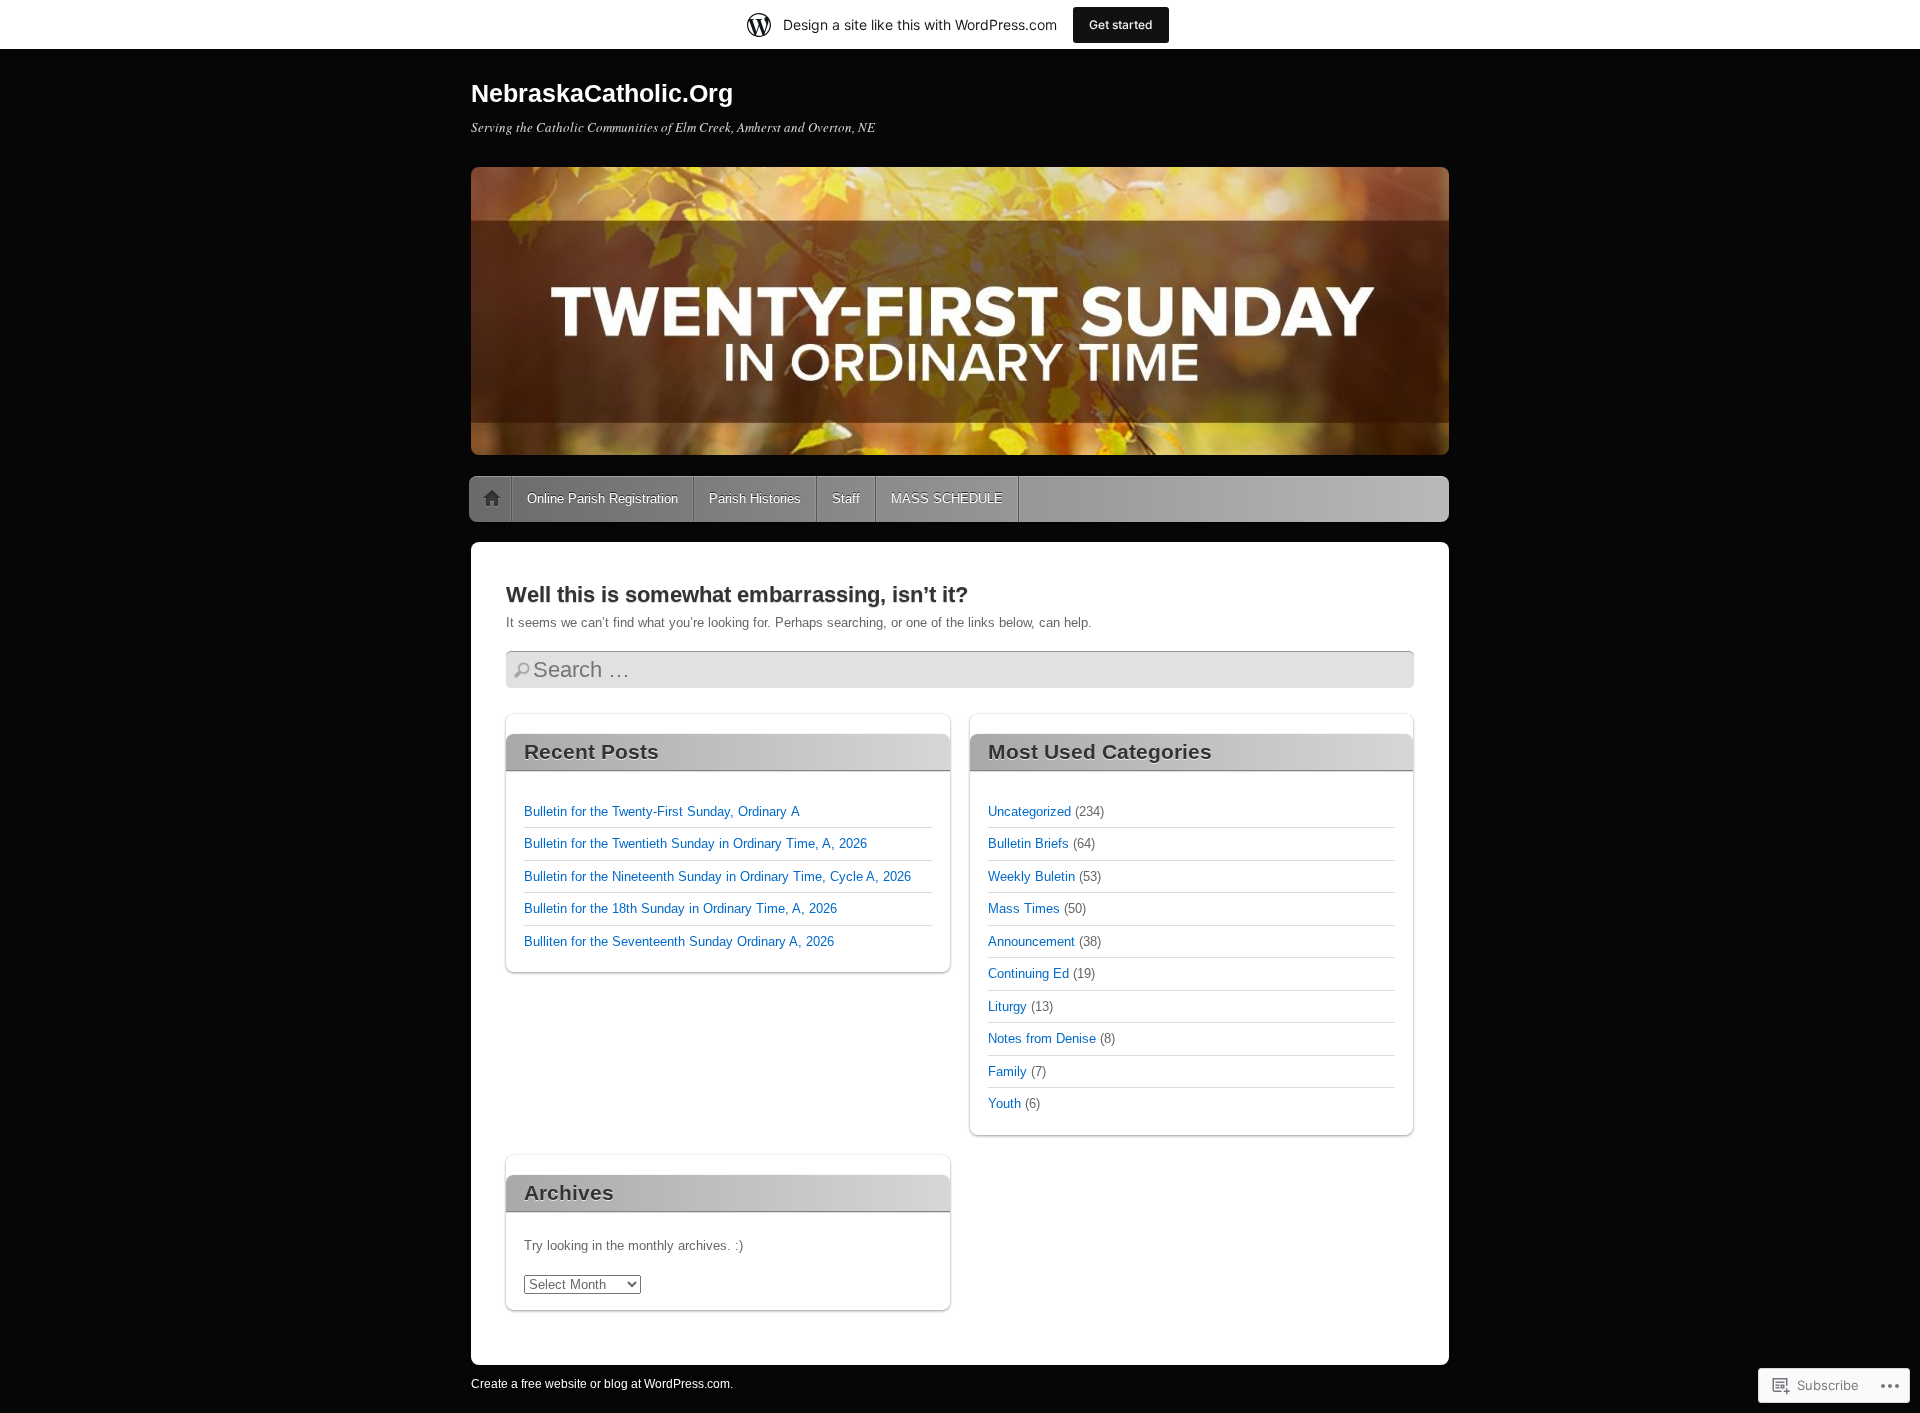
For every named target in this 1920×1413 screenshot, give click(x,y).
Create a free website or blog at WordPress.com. (602, 1384)
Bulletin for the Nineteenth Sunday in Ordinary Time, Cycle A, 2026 (717, 876)
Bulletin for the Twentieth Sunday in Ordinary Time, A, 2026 (695, 843)
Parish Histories (755, 498)
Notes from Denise (1042, 1038)
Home (492, 499)
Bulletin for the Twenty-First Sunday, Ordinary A (662, 811)
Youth (1004, 1103)
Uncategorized (1029, 811)
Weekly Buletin (1031, 876)
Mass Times (1024, 908)
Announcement (1031, 941)
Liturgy (1007, 1006)
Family (1007, 1071)
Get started (1121, 24)
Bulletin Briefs (1028, 843)
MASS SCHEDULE (947, 498)
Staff (846, 498)
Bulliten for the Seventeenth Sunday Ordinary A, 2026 (679, 941)
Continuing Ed (1028, 973)
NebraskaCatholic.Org (602, 93)
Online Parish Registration (602, 498)
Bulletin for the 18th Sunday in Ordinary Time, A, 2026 (680, 908)
